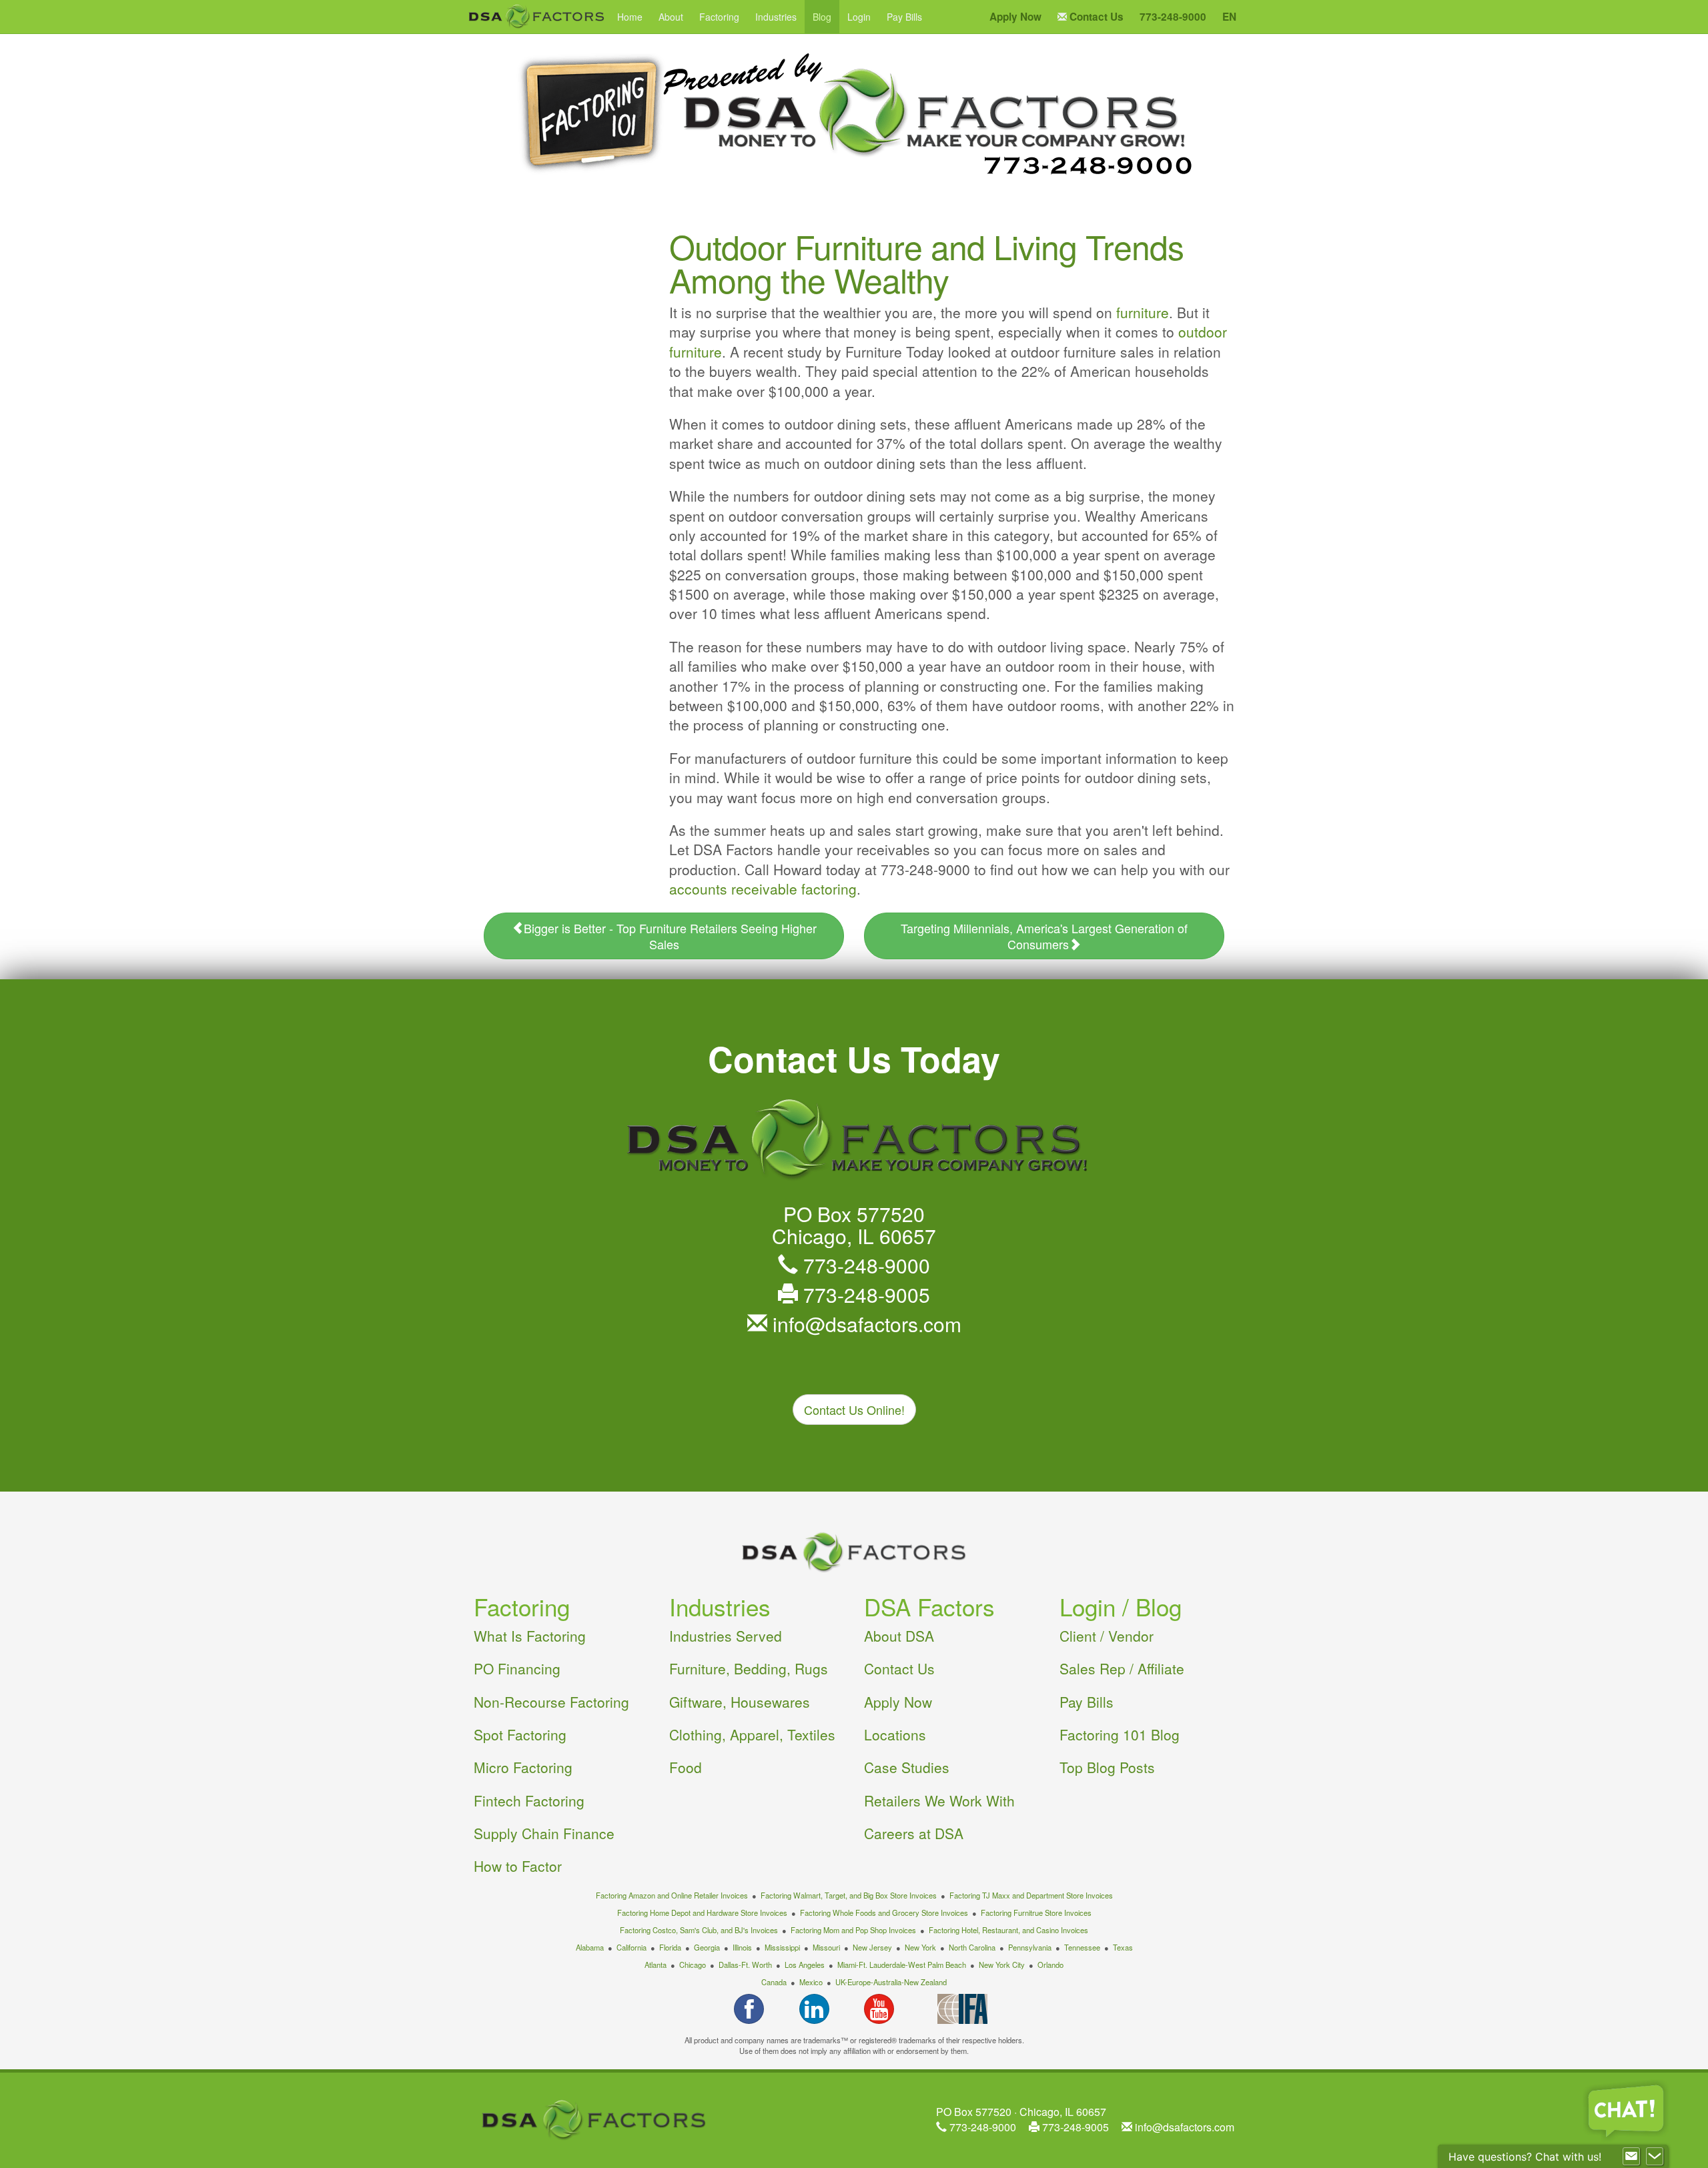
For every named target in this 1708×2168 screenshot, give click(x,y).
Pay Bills (904, 17)
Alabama (590, 1947)
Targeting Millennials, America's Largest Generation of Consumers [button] (1044, 936)
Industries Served (726, 1636)
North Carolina (972, 1947)
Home (630, 17)
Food (686, 1767)
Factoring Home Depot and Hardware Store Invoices (702, 1913)
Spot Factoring (520, 1734)
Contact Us (899, 1668)
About (671, 17)
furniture (1143, 312)
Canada (774, 1982)
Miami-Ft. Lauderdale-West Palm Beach (902, 1965)
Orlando (1050, 1965)
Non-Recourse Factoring (551, 1702)
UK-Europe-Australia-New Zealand (891, 1982)
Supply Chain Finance (544, 1833)
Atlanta (656, 1965)
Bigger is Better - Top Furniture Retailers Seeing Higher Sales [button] (670, 936)
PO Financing (517, 1668)
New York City (1002, 1965)
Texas (1123, 1947)
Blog (822, 17)
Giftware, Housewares (740, 1702)
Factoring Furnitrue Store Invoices (1036, 1913)
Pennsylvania (1030, 1947)
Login (859, 17)
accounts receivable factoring (763, 889)
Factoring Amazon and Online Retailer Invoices (672, 1895)
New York (920, 1947)
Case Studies (907, 1767)
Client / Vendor (1107, 1636)
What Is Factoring (530, 1636)
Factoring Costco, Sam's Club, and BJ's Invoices (699, 1930)
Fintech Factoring (529, 1800)
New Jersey (872, 1947)
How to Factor (518, 1866)
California (631, 1947)
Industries (776, 17)
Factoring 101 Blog (1120, 1734)
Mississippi (782, 1947)
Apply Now (898, 1702)
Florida (670, 1947)
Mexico (811, 1982)
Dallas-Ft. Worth (745, 1965)
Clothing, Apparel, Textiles (752, 1734)
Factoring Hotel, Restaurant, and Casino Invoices (1008, 1930)
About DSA (899, 1636)
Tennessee (1082, 1947)
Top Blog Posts (1107, 1767)
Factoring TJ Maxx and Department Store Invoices (1031, 1895)
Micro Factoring (523, 1767)
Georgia (707, 1947)
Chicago (693, 1965)
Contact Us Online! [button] (854, 1410)
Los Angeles (805, 1965)
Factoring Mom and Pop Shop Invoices (853, 1930)
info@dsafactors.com (864, 1324)
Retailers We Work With (939, 1800)
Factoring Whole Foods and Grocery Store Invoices (884, 1913)
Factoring (719, 17)
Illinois (742, 1947)
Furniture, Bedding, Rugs (749, 1668)
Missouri (826, 1947)
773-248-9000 (864, 1265)
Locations (895, 1734)
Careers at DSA (914, 1833)
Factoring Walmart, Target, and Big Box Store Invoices (849, 1895)
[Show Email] (1631, 2157)
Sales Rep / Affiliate (1122, 1668)
